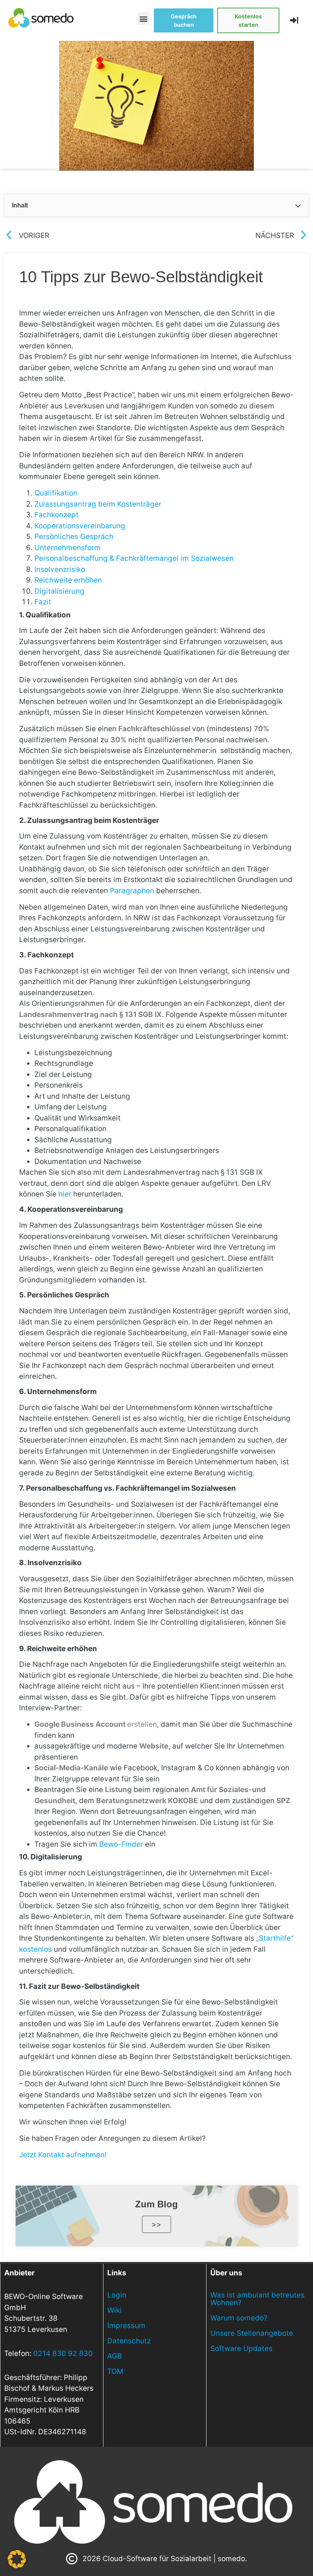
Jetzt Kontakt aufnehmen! (63, 2155)
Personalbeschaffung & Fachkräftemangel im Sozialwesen (134, 558)
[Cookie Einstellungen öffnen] (17, 2566)
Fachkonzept (56, 515)
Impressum (126, 2326)
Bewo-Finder (121, 1844)
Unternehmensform (68, 548)
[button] (144, 19)
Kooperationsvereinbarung (80, 526)
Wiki (115, 2310)
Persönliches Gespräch (74, 537)
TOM (115, 2371)
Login (117, 2295)
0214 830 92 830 (63, 2353)
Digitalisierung (59, 591)
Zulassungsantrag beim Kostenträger (98, 504)
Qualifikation (56, 493)
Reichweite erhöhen (68, 580)
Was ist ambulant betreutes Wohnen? (257, 2299)
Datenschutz (129, 2341)
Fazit (43, 602)
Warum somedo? (239, 2318)
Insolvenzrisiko (60, 569)
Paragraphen (132, 891)
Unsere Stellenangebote (252, 2333)
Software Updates (241, 2349)
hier (65, 1194)
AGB (115, 2356)
